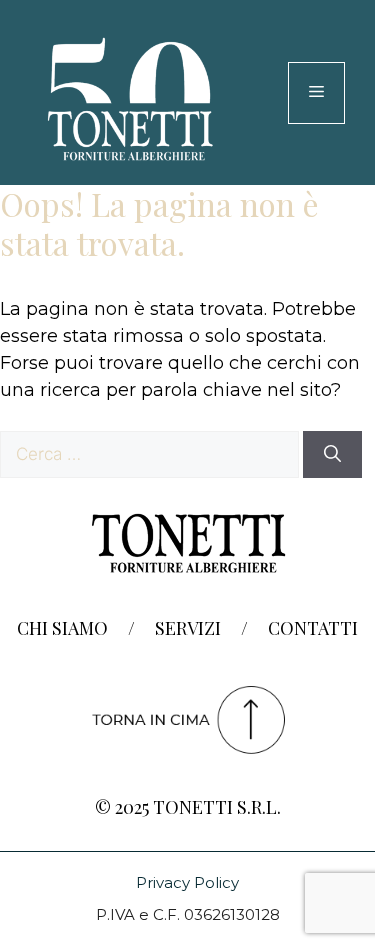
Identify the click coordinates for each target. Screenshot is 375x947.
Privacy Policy (187, 882)
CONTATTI (313, 628)
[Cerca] (332, 455)
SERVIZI (188, 628)
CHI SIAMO (62, 628)
